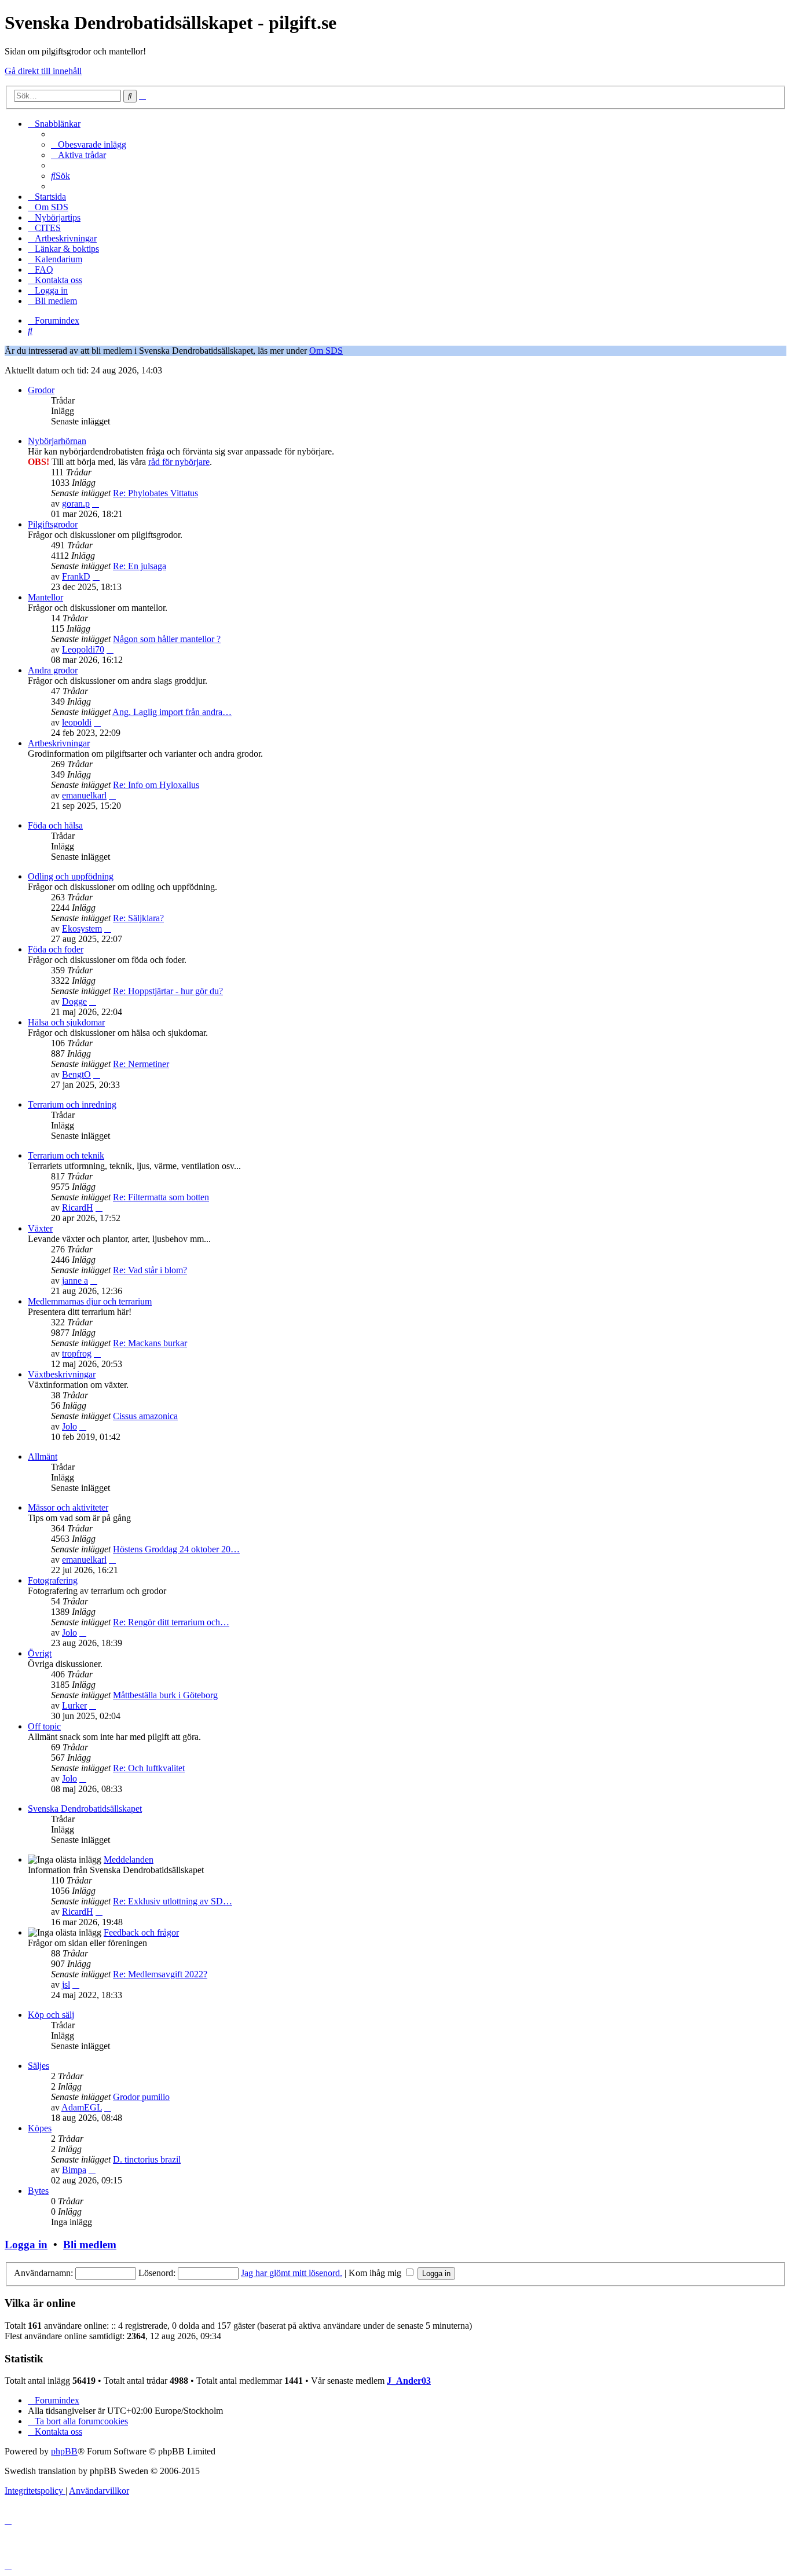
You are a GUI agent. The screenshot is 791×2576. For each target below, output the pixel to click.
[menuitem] (89, 144)
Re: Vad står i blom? (150, 1270)
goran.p (76, 503)
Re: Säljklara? (138, 918)
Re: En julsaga (140, 566)
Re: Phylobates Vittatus (155, 493)
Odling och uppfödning (71, 876)
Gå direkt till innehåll (43, 71)
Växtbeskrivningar (62, 1374)
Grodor (41, 390)
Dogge (74, 1001)
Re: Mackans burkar (150, 1343)
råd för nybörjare (179, 462)
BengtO (76, 1074)
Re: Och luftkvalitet (149, 1768)
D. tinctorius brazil (147, 2159)
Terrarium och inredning (72, 1104)
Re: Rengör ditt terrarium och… (171, 1622)
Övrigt (40, 1653)
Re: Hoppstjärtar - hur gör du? (168, 991)
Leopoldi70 (83, 649)
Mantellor (45, 597)
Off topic (44, 1726)
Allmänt (43, 1456)
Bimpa (74, 2170)
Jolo (69, 1426)
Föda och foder (56, 949)
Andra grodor (53, 670)
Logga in (26, 2245)
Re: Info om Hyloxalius (156, 785)
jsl (66, 1985)
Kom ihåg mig (376, 2273)
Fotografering (53, 1580)
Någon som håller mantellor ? (167, 639)
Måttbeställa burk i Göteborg (165, 1695)
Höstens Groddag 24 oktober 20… (176, 1549)
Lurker (74, 1705)
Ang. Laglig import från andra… (172, 712)
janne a (75, 1280)
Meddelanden (129, 1859)
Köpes (40, 2128)
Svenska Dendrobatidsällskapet (85, 1809)
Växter (40, 1228)
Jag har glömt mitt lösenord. (292, 2273)
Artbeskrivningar (59, 743)
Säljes (39, 2066)
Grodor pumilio (141, 2097)
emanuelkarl (84, 795)
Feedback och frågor (141, 1932)
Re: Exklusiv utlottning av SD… (173, 1901)
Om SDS (326, 351)
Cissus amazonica (145, 1416)
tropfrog (77, 1353)
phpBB (64, 2451)
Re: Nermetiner (141, 1064)
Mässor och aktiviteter (68, 1507)
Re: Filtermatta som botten (161, 1197)
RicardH (78, 1208)
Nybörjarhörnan (57, 441)
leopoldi (77, 722)
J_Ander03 (409, 2381)
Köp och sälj (51, 2015)
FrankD (76, 576)
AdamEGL (82, 2107)
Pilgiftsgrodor (53, 524)
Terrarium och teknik (66, 1155)
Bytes (38, 2191)
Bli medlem (90, 2245)
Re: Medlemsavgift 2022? (160, 1974)
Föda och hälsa (55, 825)
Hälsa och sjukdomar (66, 1022)
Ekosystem (82, 928)
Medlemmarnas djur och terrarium (90, 1301)
